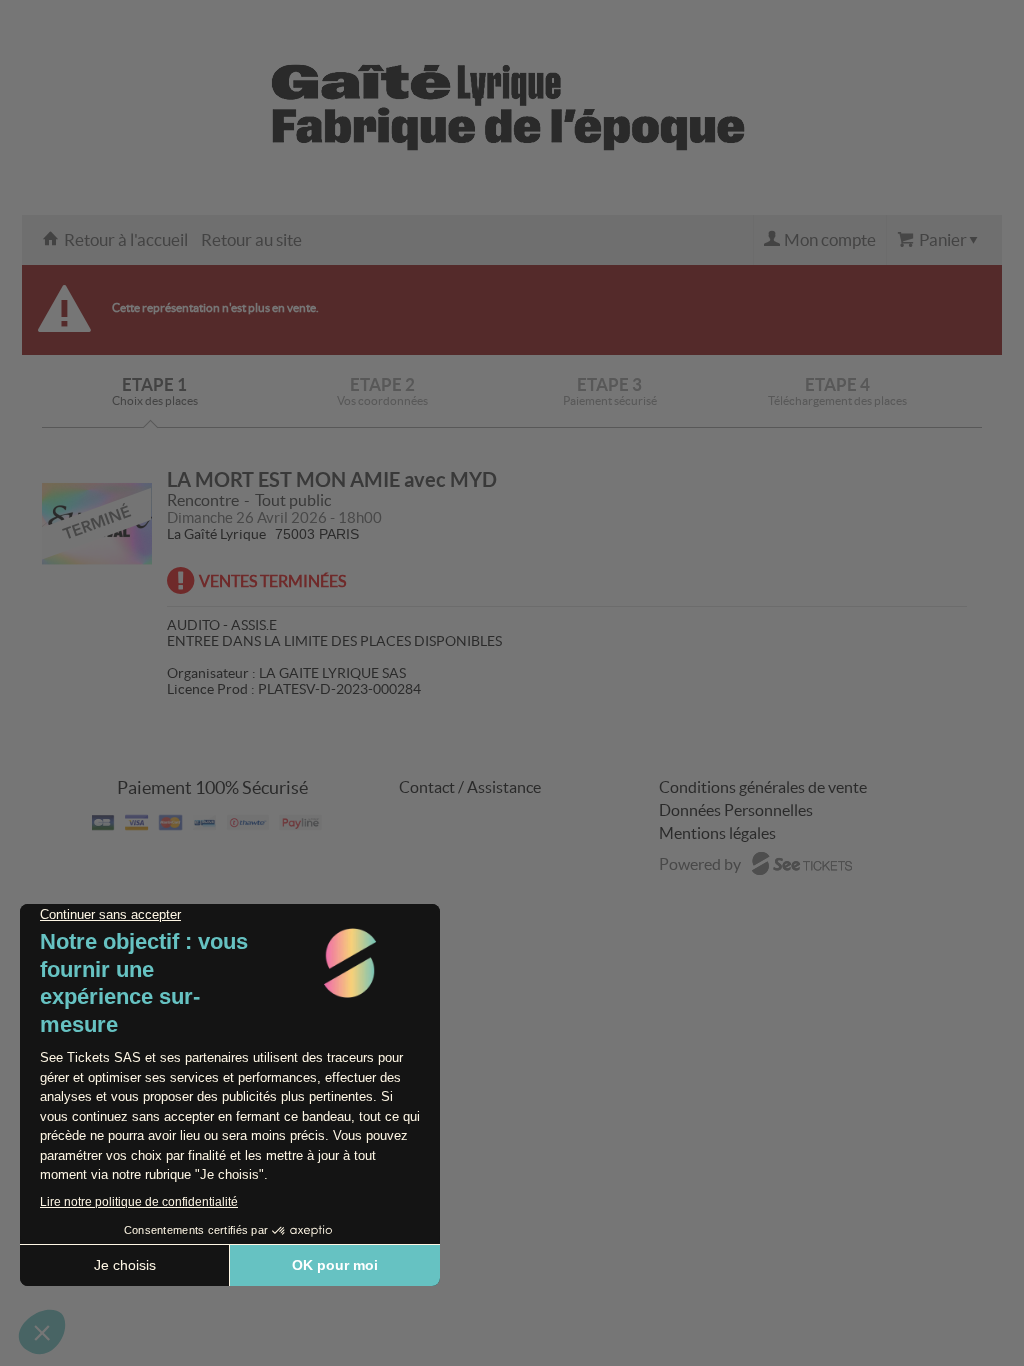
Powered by (700, 864)
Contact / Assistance (470, 787)
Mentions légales (717, 833)
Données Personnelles (736, 810)
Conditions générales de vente (763, 787)
